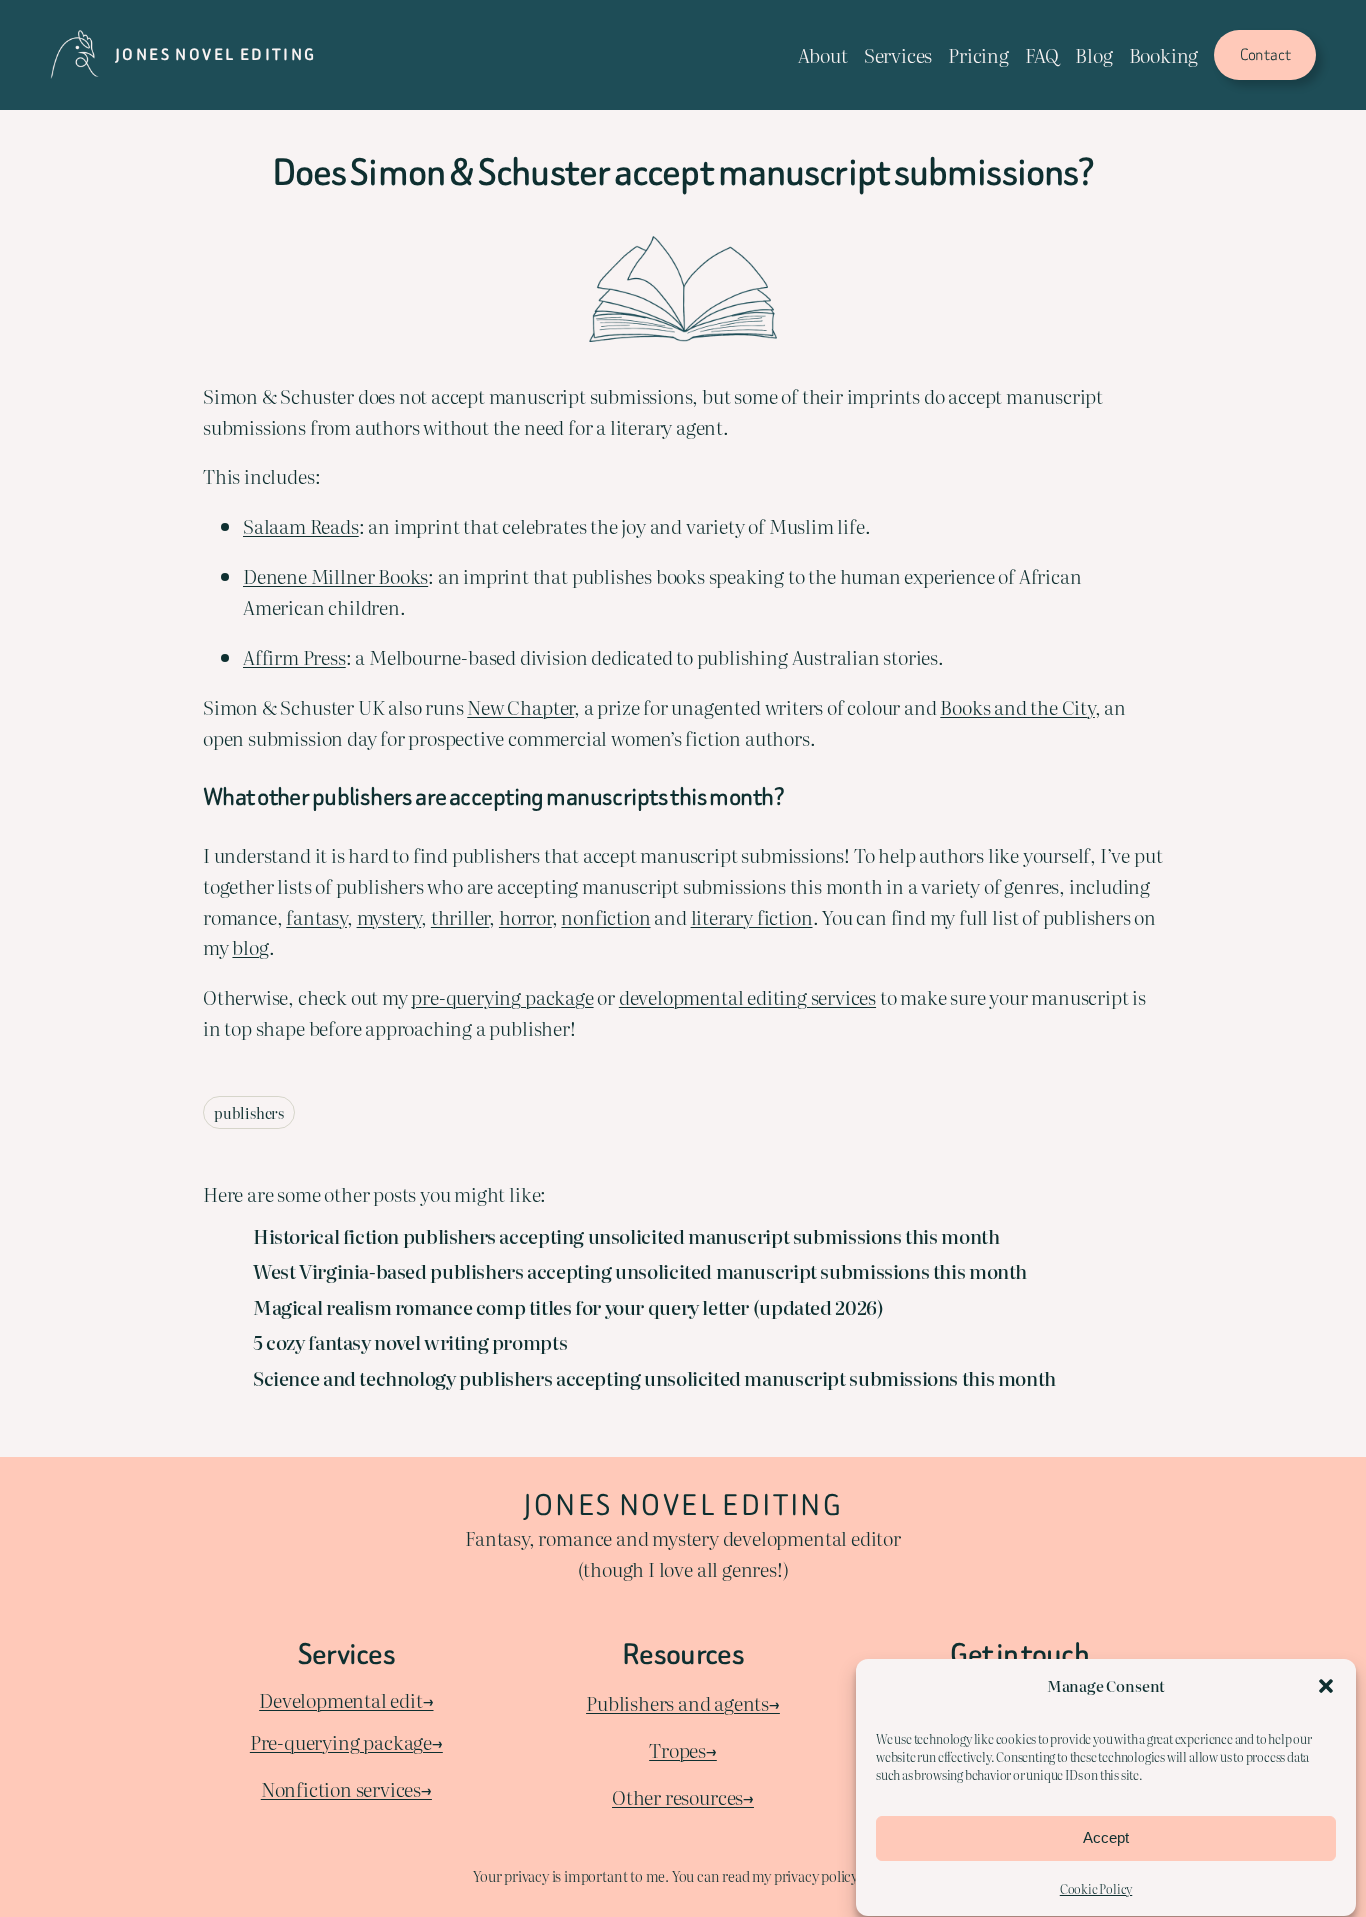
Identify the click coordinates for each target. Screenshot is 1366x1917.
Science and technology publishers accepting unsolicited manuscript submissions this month (654, 1378)
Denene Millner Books (335, 575)
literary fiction (752, 916)
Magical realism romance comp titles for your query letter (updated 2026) (568, 1307)
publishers (249, 1112)
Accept (1106, 1838)
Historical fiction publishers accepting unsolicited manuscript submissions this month (626, 1236)
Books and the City (1017, 706)
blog (250, 946)
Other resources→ (683, 1796)
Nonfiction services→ (346, 1788)
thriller (460, 916)
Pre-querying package (341, 1741)
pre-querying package (502, 996)
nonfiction (605, 916)
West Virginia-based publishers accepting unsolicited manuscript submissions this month (640, 1271)
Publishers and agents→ (683, 1702)
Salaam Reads (301, 525)
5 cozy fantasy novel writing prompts (410, 1342)
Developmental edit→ (346, 1699)
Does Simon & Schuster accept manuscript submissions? (683, 173)
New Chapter (520, 706)
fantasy (316, 916)
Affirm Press (294, 656)
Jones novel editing (216, 54)
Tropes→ (683, 1749)
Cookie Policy (1096, 1889)
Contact (1265, 54)
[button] (1326, 1686)
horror (525, 916)
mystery (389, 916)
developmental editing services (747, 996)
